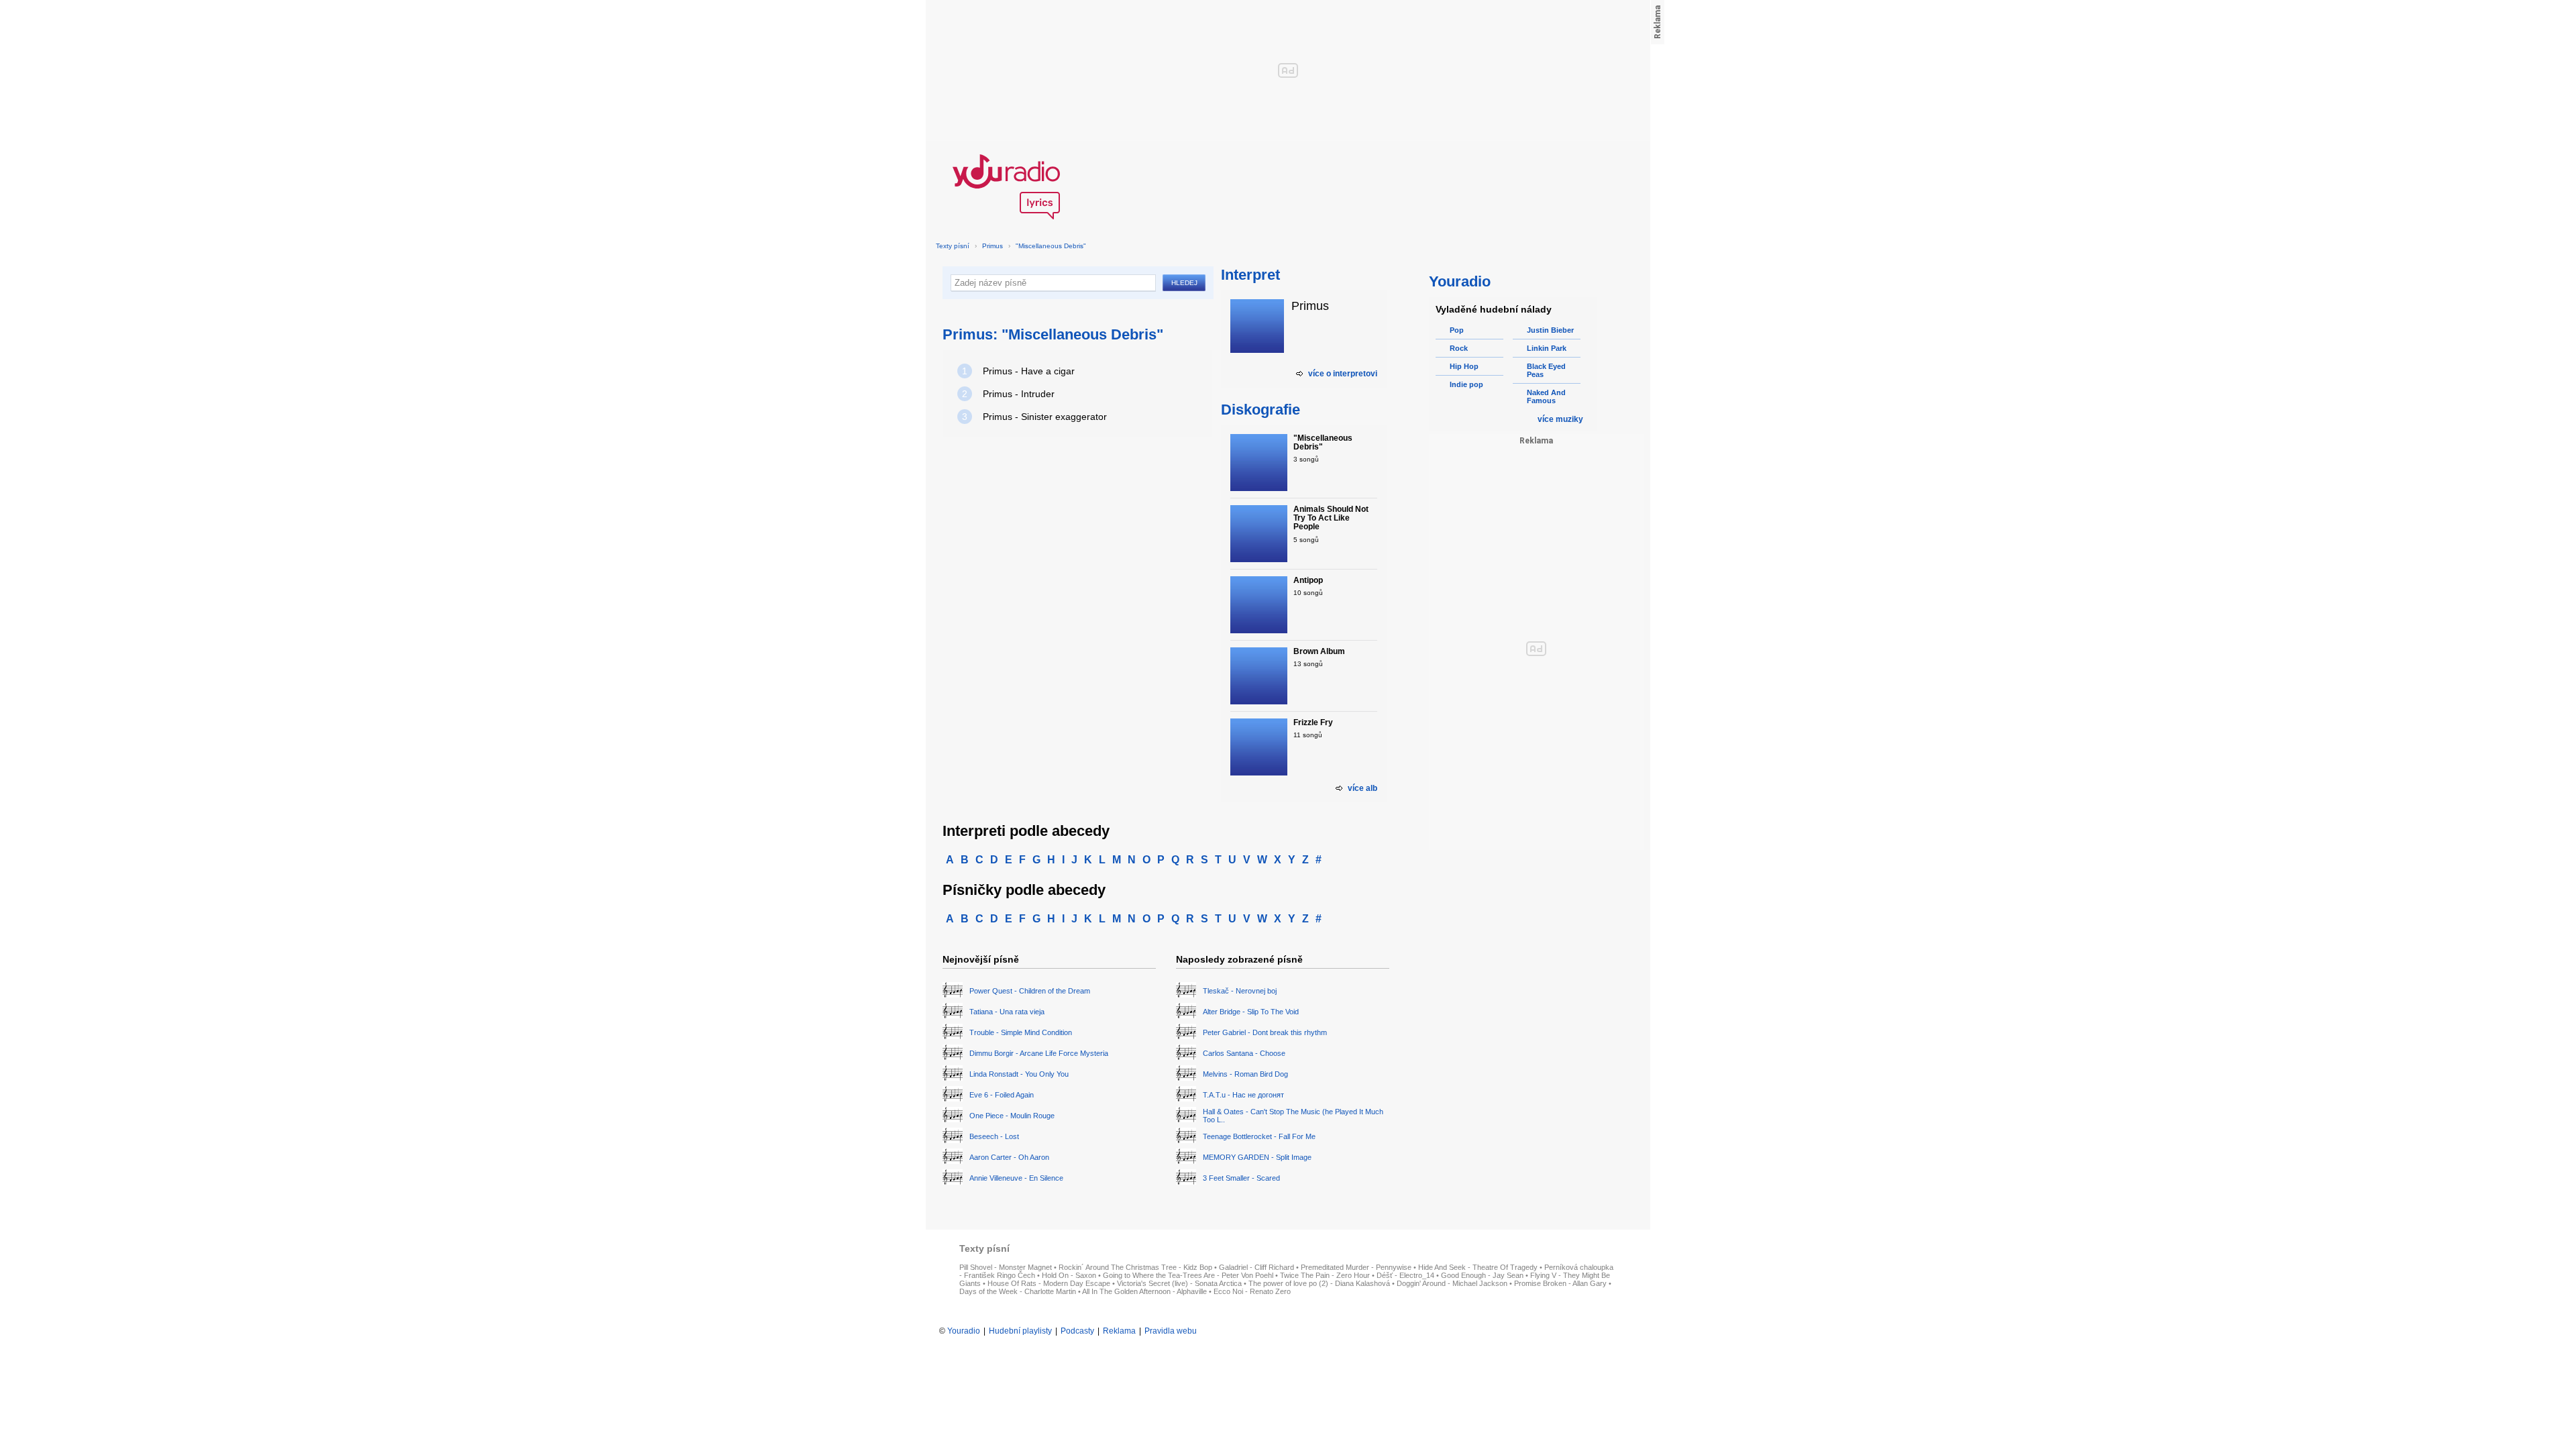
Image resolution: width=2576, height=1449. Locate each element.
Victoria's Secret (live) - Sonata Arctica (1179, 1283)
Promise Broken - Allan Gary (1560, 1283)
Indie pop (1466, 384)
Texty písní (953, 246)
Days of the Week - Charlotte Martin (1018, 1291)
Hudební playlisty (1020, 1331)
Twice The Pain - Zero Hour (1325, 1275)
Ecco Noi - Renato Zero (1252, 1291)
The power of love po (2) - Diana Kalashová (1319, 1283)
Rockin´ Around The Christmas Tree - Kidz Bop (1135, 1267)
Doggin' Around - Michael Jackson (1452, 1283)
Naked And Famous (1546, 396)
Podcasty (1077, 1331)
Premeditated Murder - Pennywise (1356, 1267)
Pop (1457, 330)
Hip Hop (1464, 366)
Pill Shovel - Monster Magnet (1006, 1267)
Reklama (1119, 1331)
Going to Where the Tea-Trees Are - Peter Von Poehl (1188, 1275)
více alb (1362, 788)
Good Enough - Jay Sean (1482, 1275)
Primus (992, 246)
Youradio (964, 1331)
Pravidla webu (1171, 1331)
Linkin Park (1547, 348)
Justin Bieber (1550, 330)
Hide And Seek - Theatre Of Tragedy (1478, 1267)
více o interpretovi (1343, 374)
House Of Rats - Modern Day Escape (1049, 1283)
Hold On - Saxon (1069, 1275)
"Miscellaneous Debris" (1051, 246)
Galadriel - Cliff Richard (1256, 1267)
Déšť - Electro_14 (1405, 1275)
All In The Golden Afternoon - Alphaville (1144, 1291)
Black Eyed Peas (1546, 370)
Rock (1459, 348)
